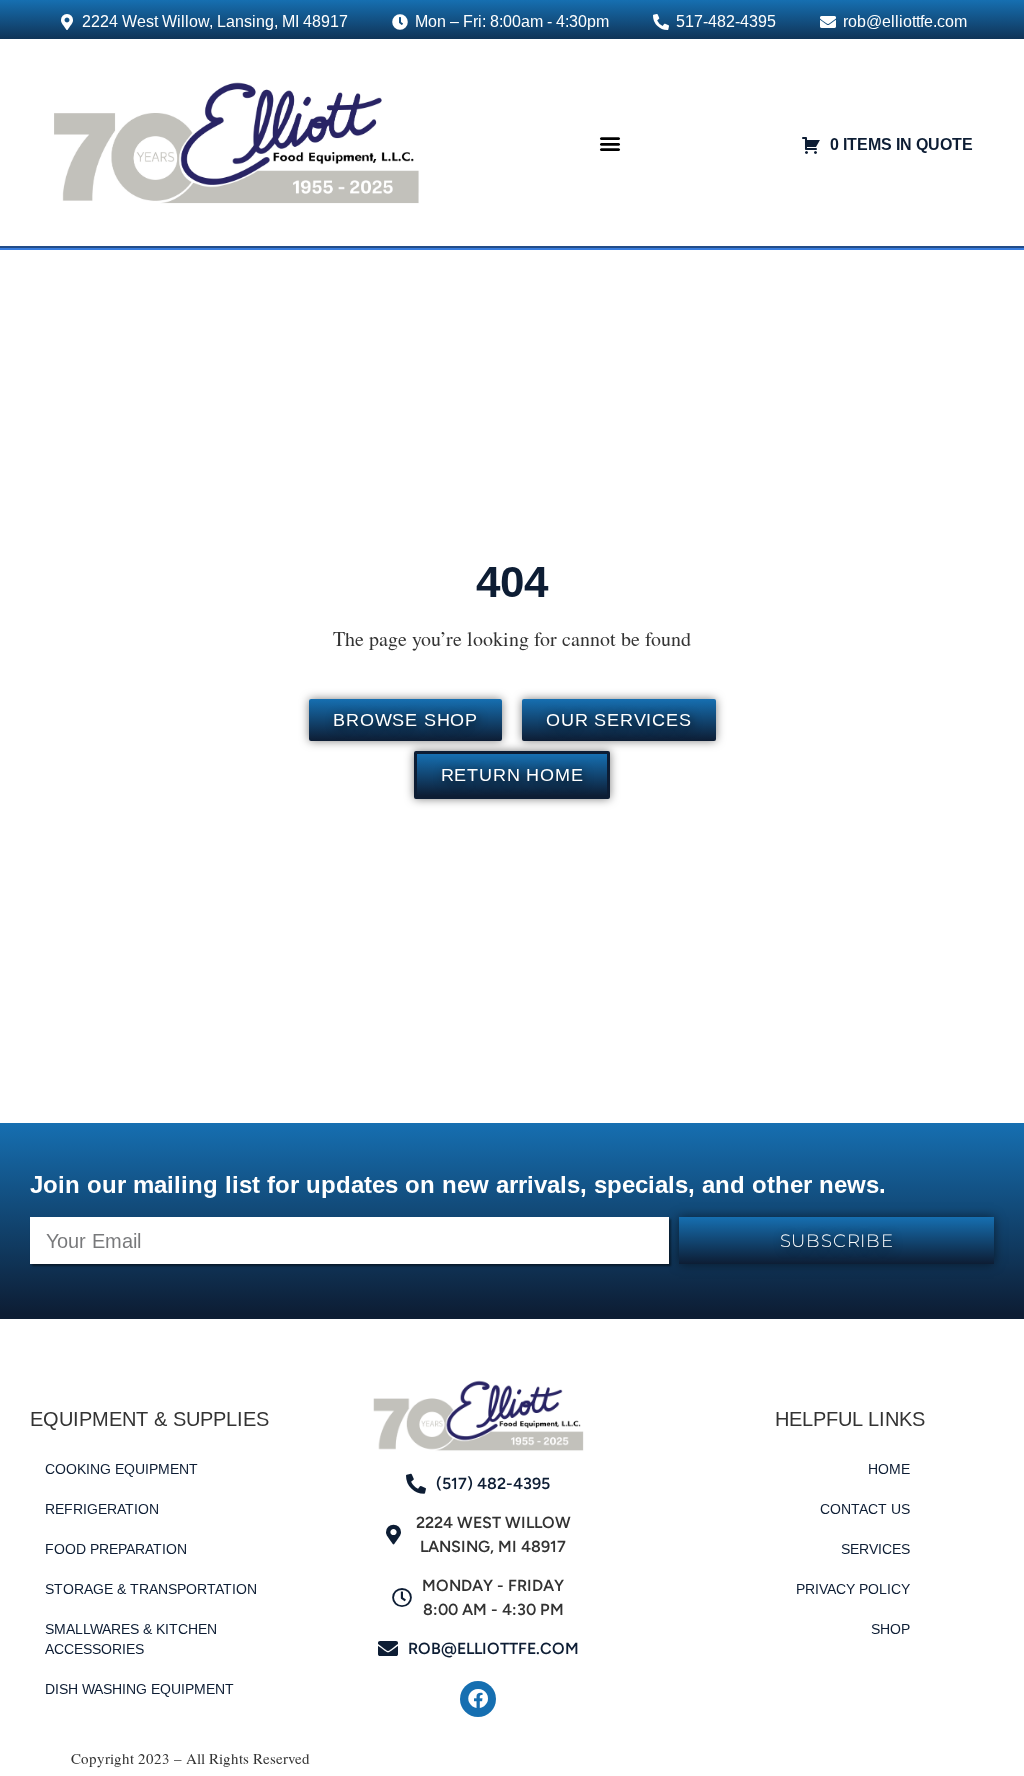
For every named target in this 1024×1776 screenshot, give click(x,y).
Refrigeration (102, 1509)
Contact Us (865, 1509)
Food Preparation (116, 1549)
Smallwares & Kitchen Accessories (131, 1639)
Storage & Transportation (151, 1589)
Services (875, 1549)
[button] (610, 142)
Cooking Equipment (121, 1469)
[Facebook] (478, 1699)
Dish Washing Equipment (139, 1689)
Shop (890, 1629)
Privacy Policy (853, 1589)
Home (889, 1469)
